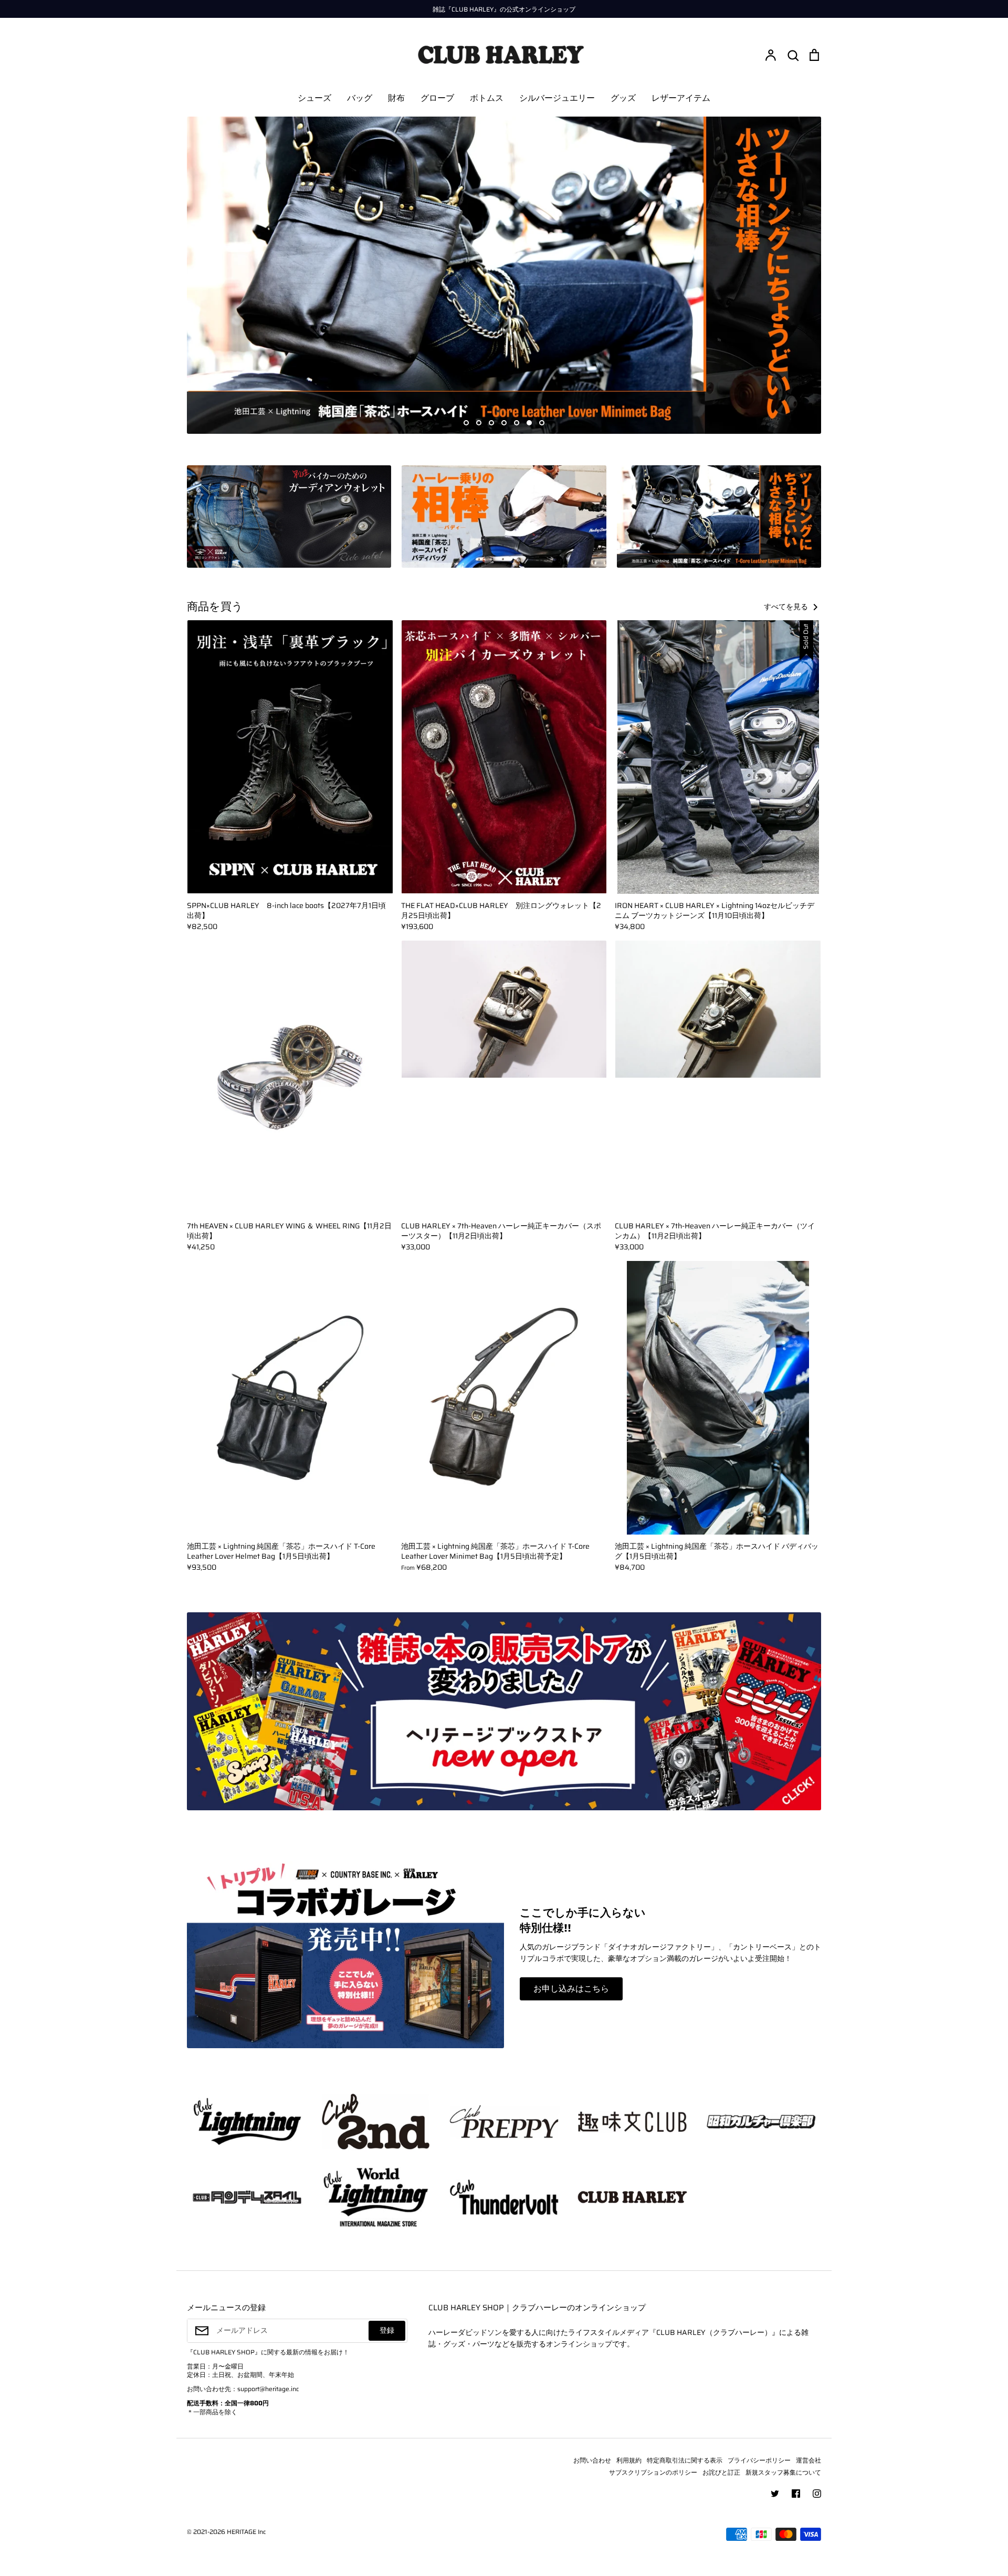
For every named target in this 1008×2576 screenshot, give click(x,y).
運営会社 (808, 2460)
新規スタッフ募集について (783, 2472)
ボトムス (487, 98)
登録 (387, 2330)
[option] (504, 275)
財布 (396, 98)
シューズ (314, 98)
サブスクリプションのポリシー (653, 2472)
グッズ (623, 98)
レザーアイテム (681, 98)
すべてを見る (787, 607)
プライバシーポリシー (759, 2460)
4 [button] (504, 423)
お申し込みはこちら (571, 1989)
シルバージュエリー (557, 98)
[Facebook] (796, 2494)
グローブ (437, 98)
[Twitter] (775, 2494)
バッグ (360, 98)
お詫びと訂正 (721, 2472)
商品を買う (215, 607)
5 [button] (517, 423)
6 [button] (529, 423)
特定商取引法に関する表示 (685, 2460)
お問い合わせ (592, 2460)
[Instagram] (817, 2494)
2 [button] (479, 423)
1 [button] (466, 423)
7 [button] (542, 423)
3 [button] (491, 423)
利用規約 (629, 2460)
